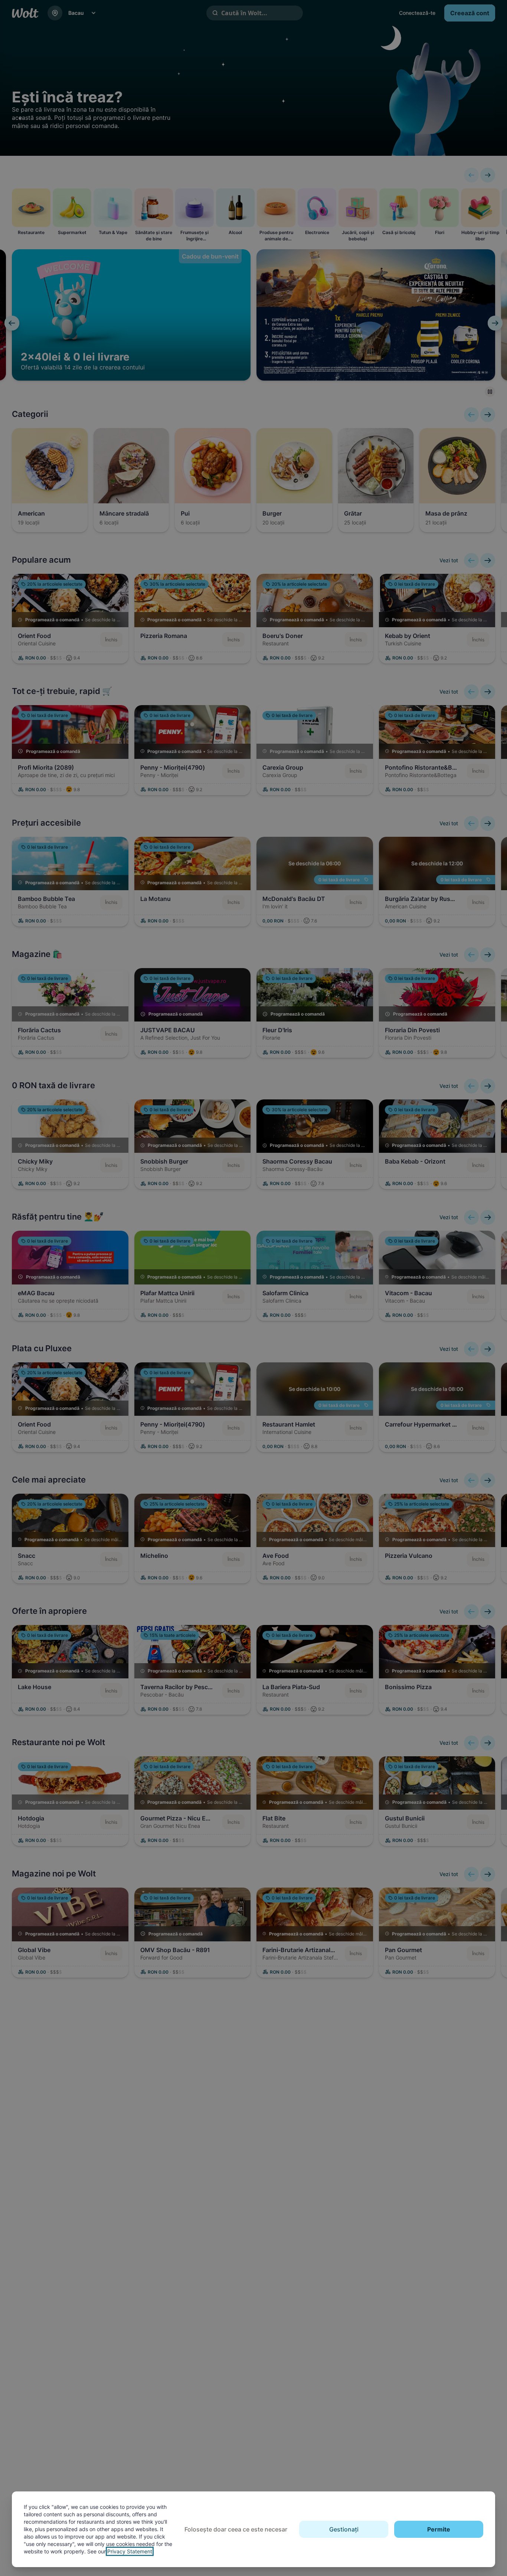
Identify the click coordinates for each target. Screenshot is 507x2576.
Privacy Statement (130, 2551)
